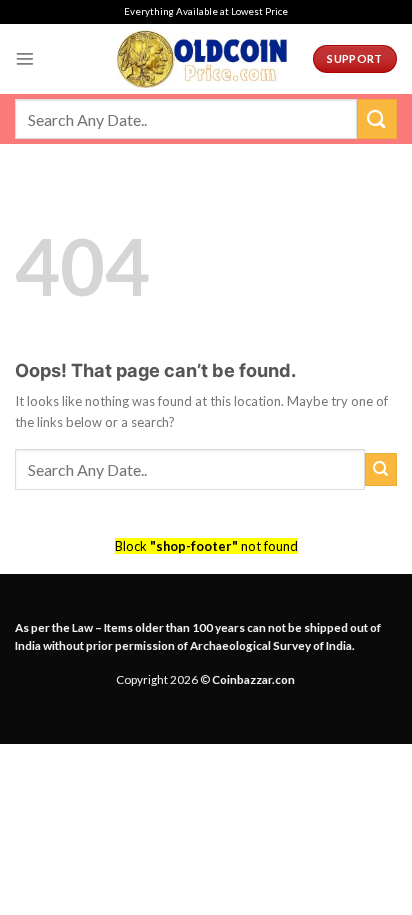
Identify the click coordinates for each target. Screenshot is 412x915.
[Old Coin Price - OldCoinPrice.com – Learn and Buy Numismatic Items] (202, 59)
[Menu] (25, 59)
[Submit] (377, 118)
